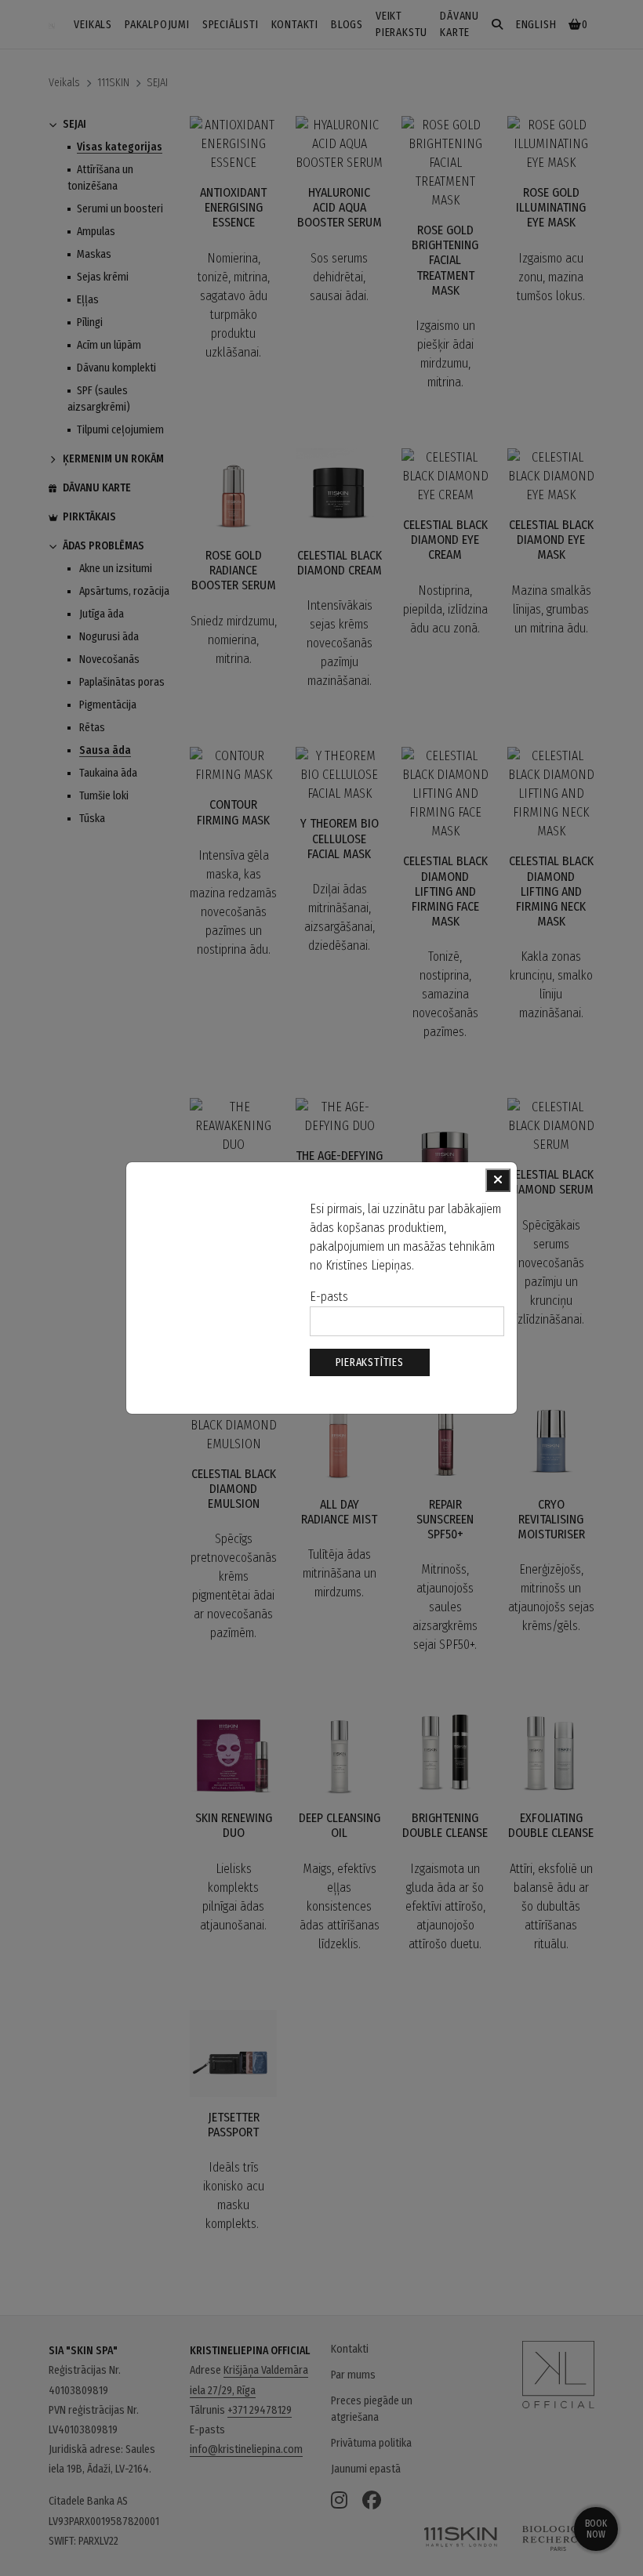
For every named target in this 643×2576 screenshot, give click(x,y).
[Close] (498, 1180)
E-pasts (329, 1297)
